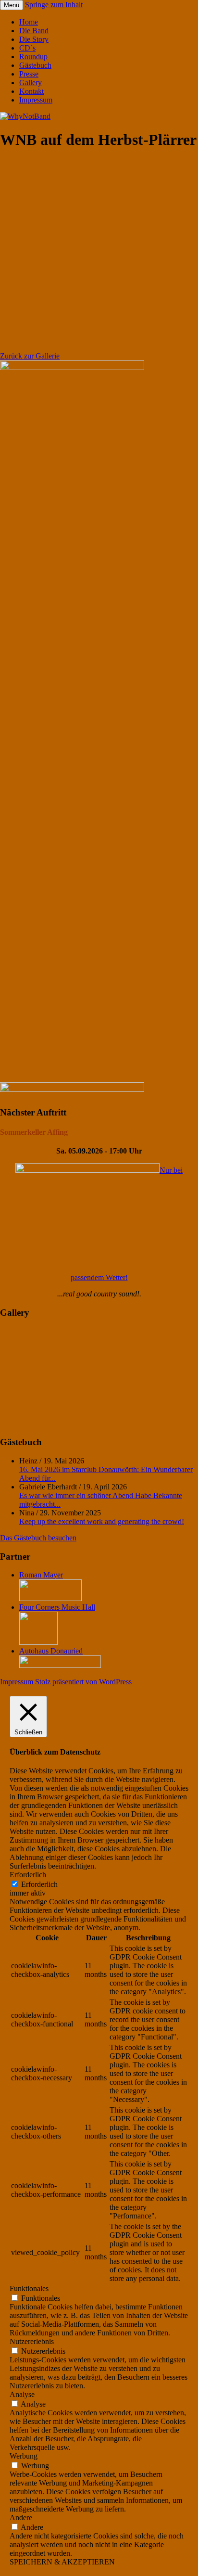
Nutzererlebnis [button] (32, 2341)
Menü (12, 5)
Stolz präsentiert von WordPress (83, 1682)
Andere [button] (21, 2518)
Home (29, 22)
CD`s (27, 48)
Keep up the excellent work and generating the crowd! (102, 1521)
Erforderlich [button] (28, 1875)
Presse (29, 74)
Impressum (36, 100)
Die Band (34, 31)
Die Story (34, 39)
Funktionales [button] (29, 2288)
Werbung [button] (24, 2456)
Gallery (31, 83)
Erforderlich (39, 1884)
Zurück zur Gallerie (30, 356)
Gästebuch (35, 65)
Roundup (33, 57)
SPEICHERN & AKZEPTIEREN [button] (62, 2562)
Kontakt (31, 91)
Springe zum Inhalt (54, 5)
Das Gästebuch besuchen (38, 1538)
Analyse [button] (22, 2394)
